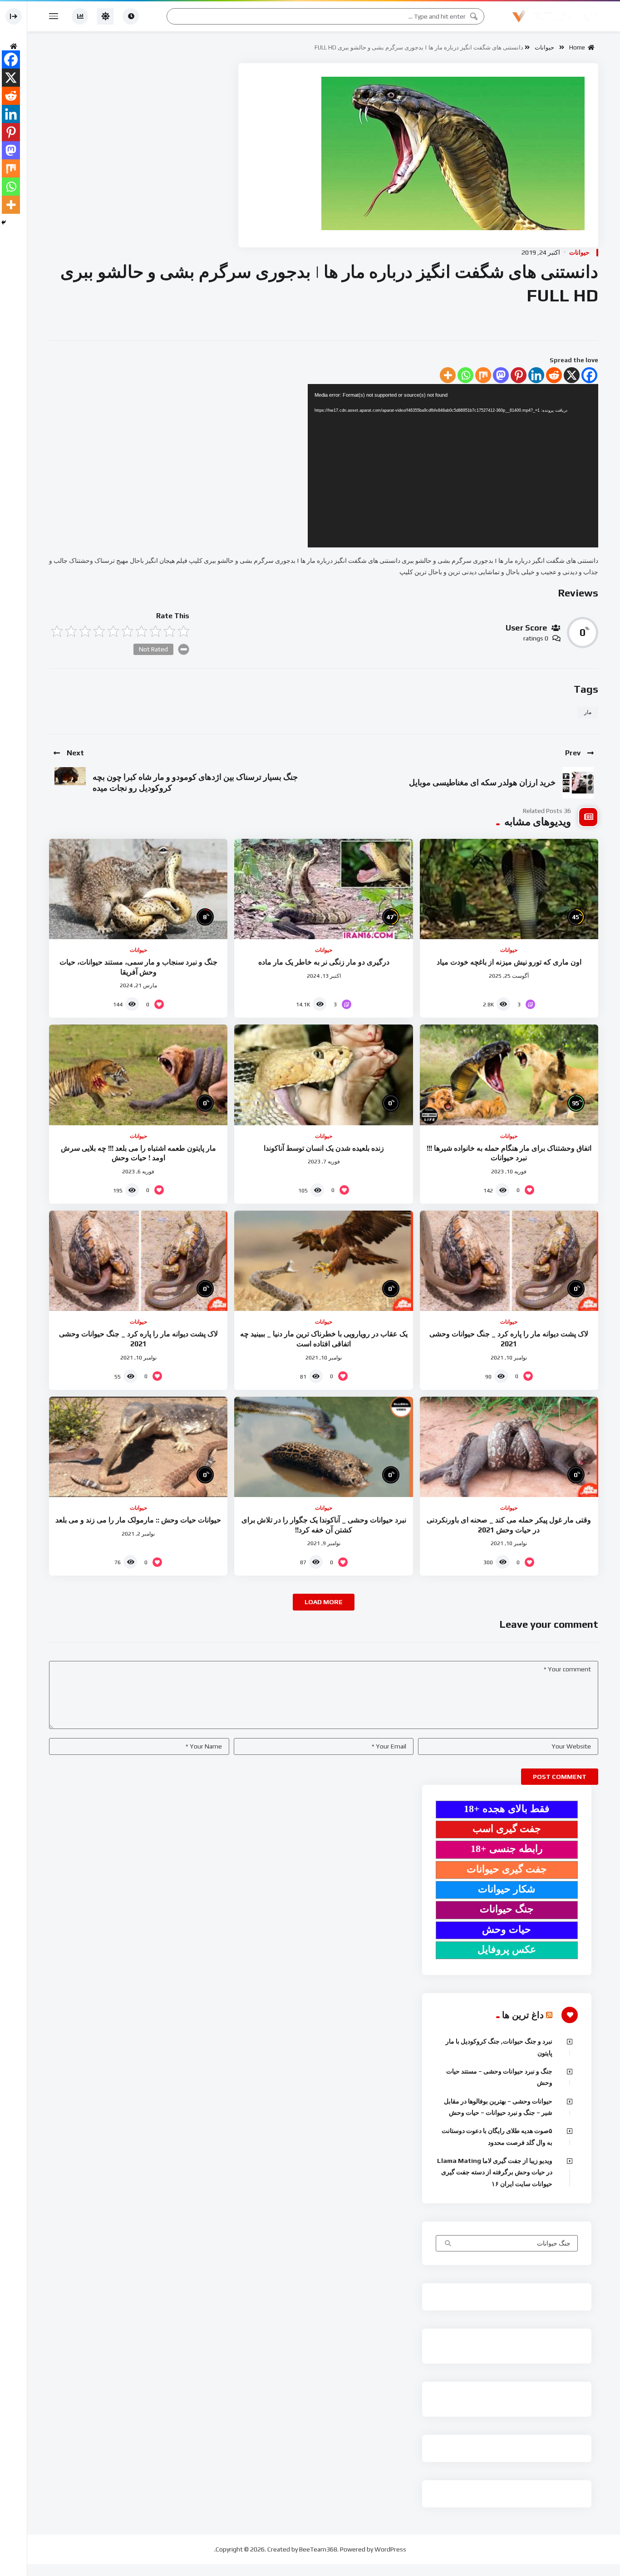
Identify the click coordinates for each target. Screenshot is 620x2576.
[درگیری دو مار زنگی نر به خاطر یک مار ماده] (323, 889)
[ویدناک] (555, 16)
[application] (453, 466)
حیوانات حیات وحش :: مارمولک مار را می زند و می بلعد (138, 1520)
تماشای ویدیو (447, 2244)
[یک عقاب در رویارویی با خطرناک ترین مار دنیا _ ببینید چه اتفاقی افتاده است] (323, 1261)
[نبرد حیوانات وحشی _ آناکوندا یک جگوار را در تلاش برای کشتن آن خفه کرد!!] (323, 1447)
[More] (448, 375)
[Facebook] (589, 375)
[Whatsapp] (465, 375)
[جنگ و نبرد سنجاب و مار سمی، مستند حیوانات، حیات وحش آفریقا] (138, 889)
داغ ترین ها (523, 2015)
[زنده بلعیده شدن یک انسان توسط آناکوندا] (323, 1075)
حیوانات (544, 47)
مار (588, 712)
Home (578, 47)
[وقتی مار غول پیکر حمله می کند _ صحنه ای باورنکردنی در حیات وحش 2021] (509, 1447)
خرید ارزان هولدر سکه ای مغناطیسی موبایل (482, 782)
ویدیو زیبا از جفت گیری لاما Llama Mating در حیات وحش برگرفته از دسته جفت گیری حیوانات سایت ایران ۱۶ (495, 2172)
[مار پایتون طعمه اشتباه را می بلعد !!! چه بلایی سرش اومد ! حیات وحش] (138, 1075)
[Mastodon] (501, 375)
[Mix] (483, 375)
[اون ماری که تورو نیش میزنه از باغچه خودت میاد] (509, 889)
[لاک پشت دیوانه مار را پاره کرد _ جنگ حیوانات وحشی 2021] (509, 1261)
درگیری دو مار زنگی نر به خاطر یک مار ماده (324, 962)
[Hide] (4, 222)
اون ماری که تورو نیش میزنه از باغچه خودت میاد (509, 962)
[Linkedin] (536, 375)
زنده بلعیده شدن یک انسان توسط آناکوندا (324, 1148)
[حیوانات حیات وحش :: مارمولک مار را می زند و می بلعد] (138, 1447)
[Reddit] (554, 375)
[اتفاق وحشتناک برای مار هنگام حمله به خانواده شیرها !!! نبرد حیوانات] (509, 1075)
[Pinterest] (519, 375)
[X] (572, 375)
